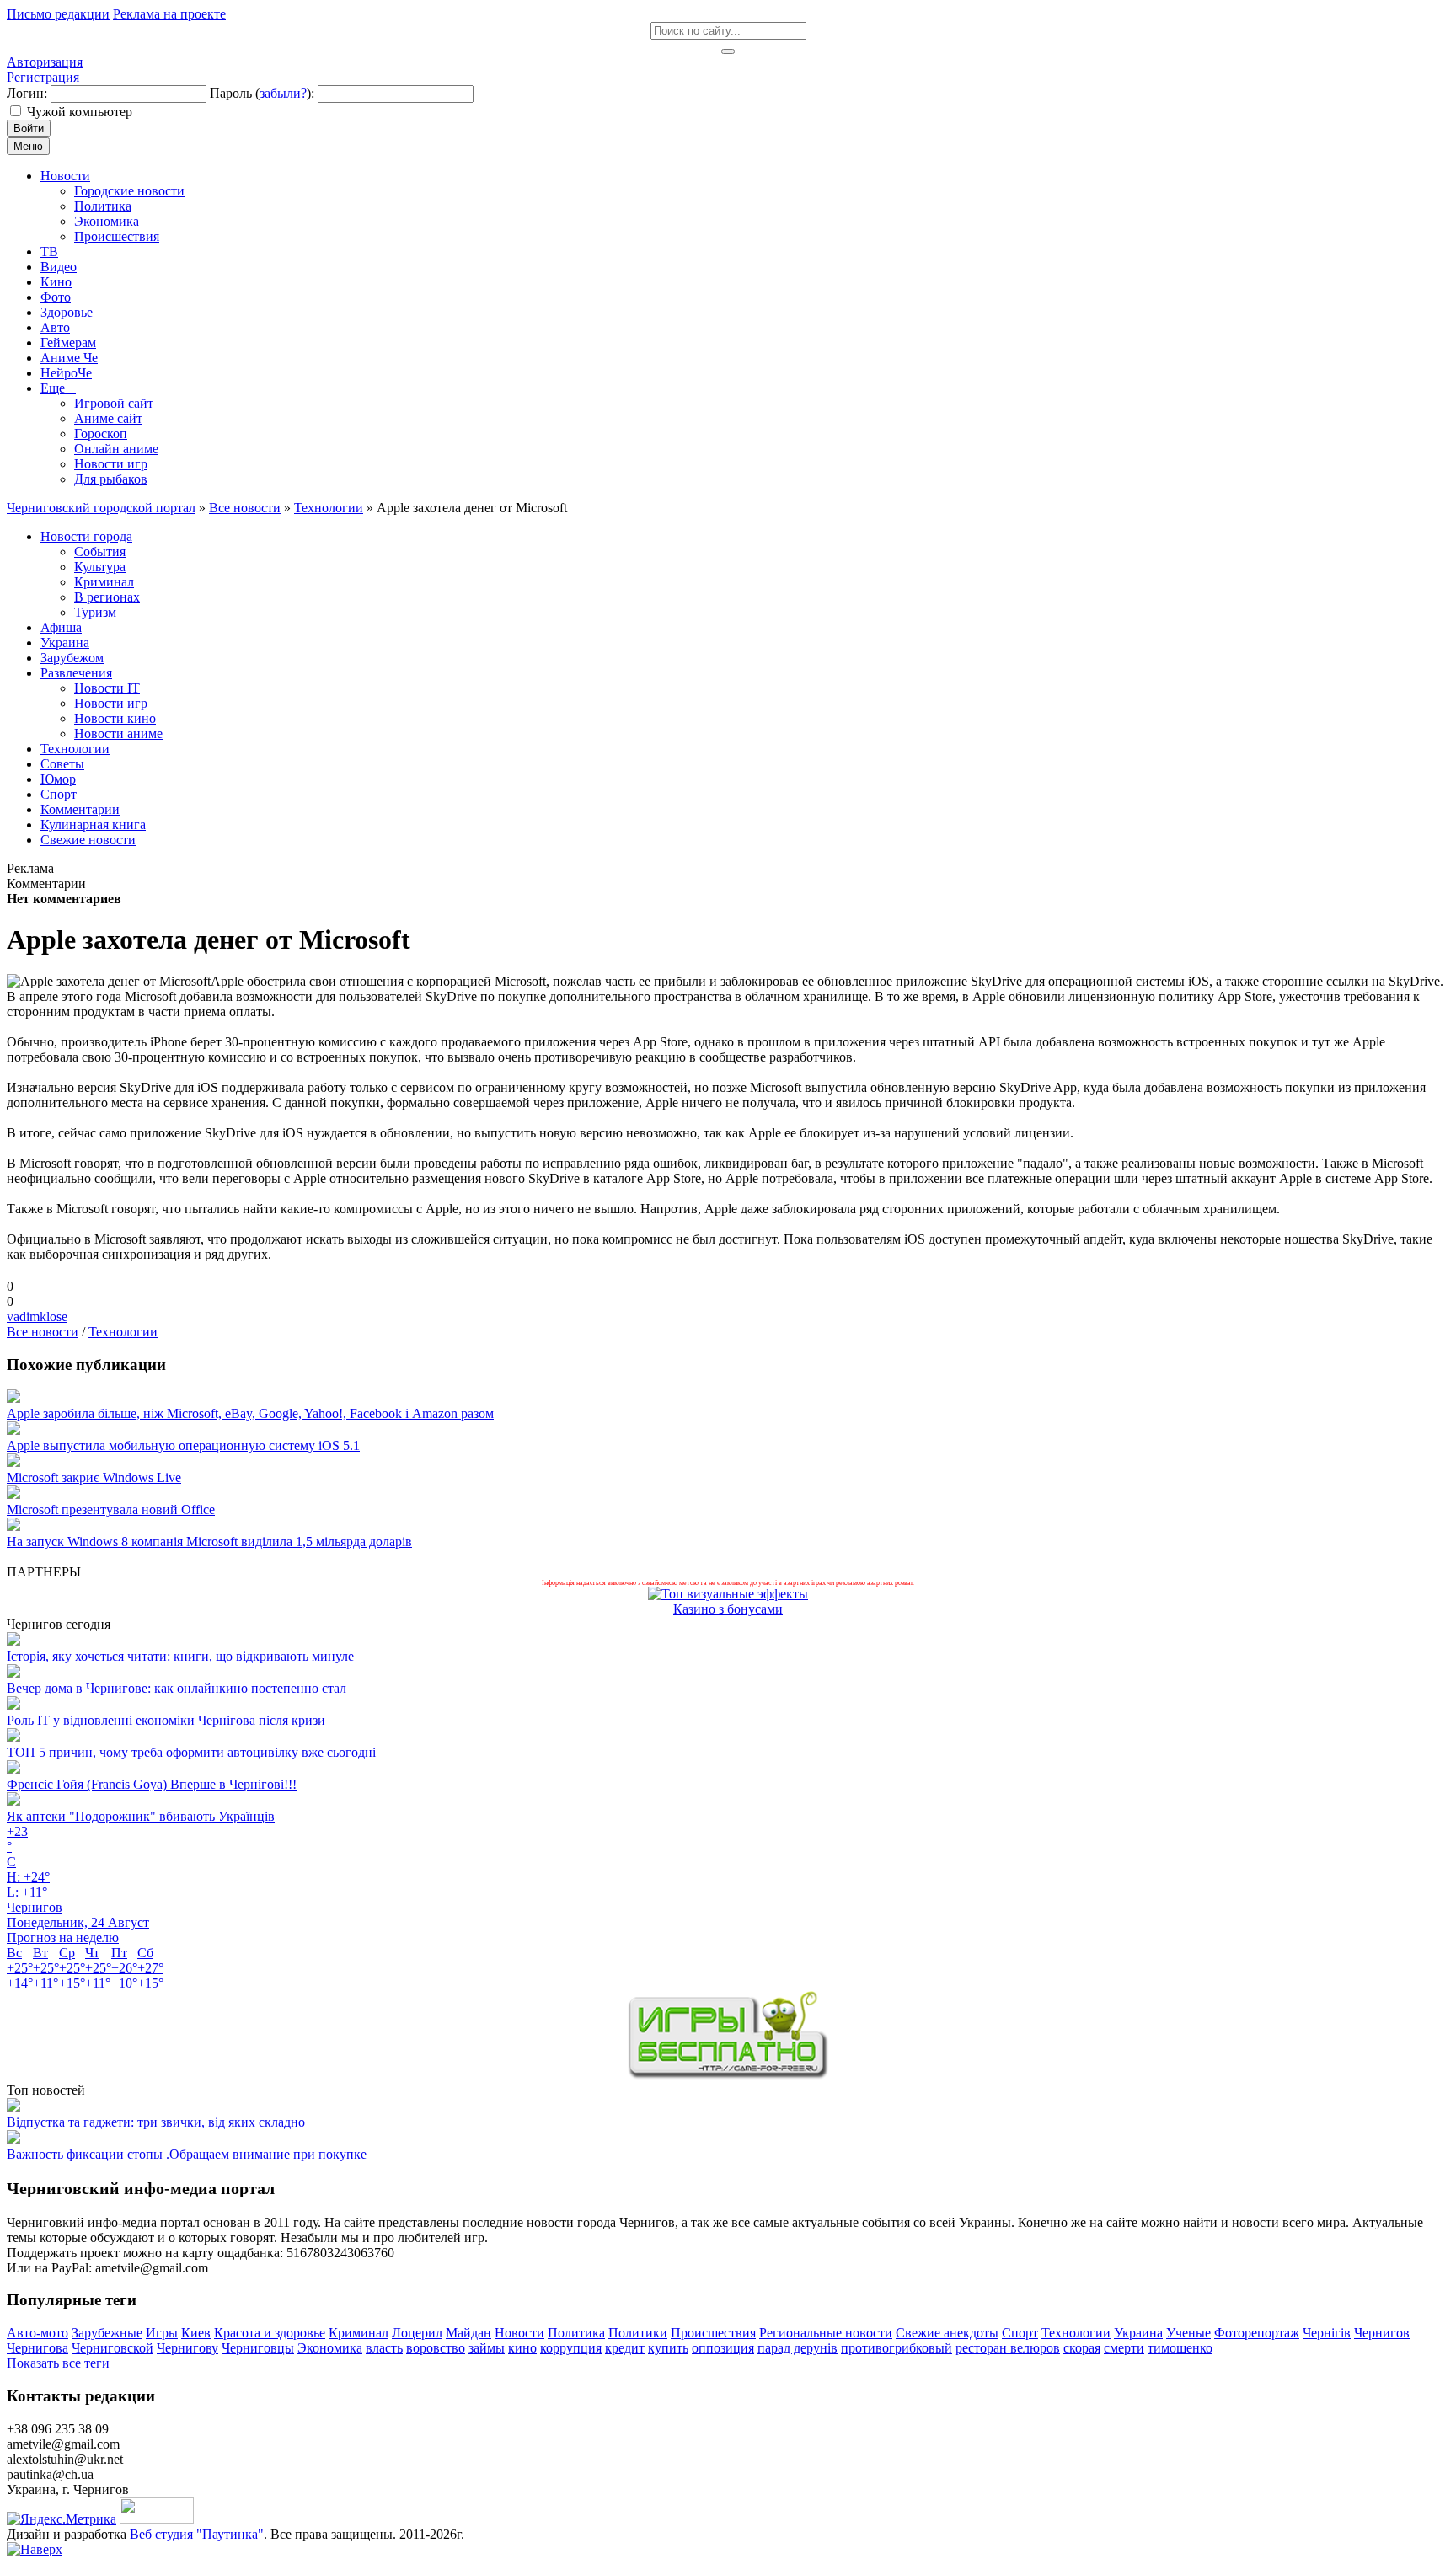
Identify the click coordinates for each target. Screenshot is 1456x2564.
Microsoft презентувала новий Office (111, 1509)
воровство (436, 2348)
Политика (576, 2333)
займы (487, 2348)
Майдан (468, 2333)
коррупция (571, 2348)
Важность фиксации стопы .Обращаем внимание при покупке (187, 2154)
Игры (162, 2333)
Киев (196, 2333)
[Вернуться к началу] (35, 2549)
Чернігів (1327, 2333)
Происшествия (713, 2333)
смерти (1124, 2348)
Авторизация (45, 62)
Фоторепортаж (1257, 2333)
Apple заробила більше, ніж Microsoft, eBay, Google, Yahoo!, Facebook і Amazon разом (250, 1413)
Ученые (1188, 2333)
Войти (29, 128)
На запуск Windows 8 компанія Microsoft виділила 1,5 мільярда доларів (209, 1542)
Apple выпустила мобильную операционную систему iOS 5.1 (183, 1445)
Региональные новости (826, 2333)
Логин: (27, 93)
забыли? (283, 93)
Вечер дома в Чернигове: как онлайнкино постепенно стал (177, 1688)
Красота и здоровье (270, 2333)
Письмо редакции (58, 14)
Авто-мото (37, 2333)
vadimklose (37, 1317)
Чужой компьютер (80, 112)
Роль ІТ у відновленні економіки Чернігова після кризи (166, 1720)
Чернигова (37, 2348)
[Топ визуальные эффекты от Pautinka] (728, 1594)
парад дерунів (798, 2348)
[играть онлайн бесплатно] (728, 2075)
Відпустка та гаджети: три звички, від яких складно (156, 2122)
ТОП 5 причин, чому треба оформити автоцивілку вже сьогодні (191, 1752)
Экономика (330, 2348)
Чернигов (1382, 2333)
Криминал (359, 2333)
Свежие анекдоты (947, 2333)
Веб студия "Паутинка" (197, 2534)
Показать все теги (58, 2363)
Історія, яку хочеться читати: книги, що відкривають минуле (180, 1656)
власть (384, 2348)
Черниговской (112, 2348)
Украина (1138, 2333)
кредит (625, 2348)
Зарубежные (107, 2333)
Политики (638, 2333)
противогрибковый (897, 2348)
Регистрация (43, 77)
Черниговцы (258, 2348)
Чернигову (187, 2348)
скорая (1082, 2348)
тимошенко (1180, 2348)
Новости (519, 2333)
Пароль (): (262, 93)
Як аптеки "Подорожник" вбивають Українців (141, 1816)
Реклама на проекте (169, 14)
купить (668, 2348)
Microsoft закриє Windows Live (94, 1477)
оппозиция (723, 2348)
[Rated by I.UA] (157, 2519)
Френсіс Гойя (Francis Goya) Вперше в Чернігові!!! (152, 1784)
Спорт (1020, 2333)
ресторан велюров (1008, 2348)
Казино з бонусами (728, 1609)
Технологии (123, 1332)
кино (522, 2348)
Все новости (43, 1332)
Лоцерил (417, 2333)
